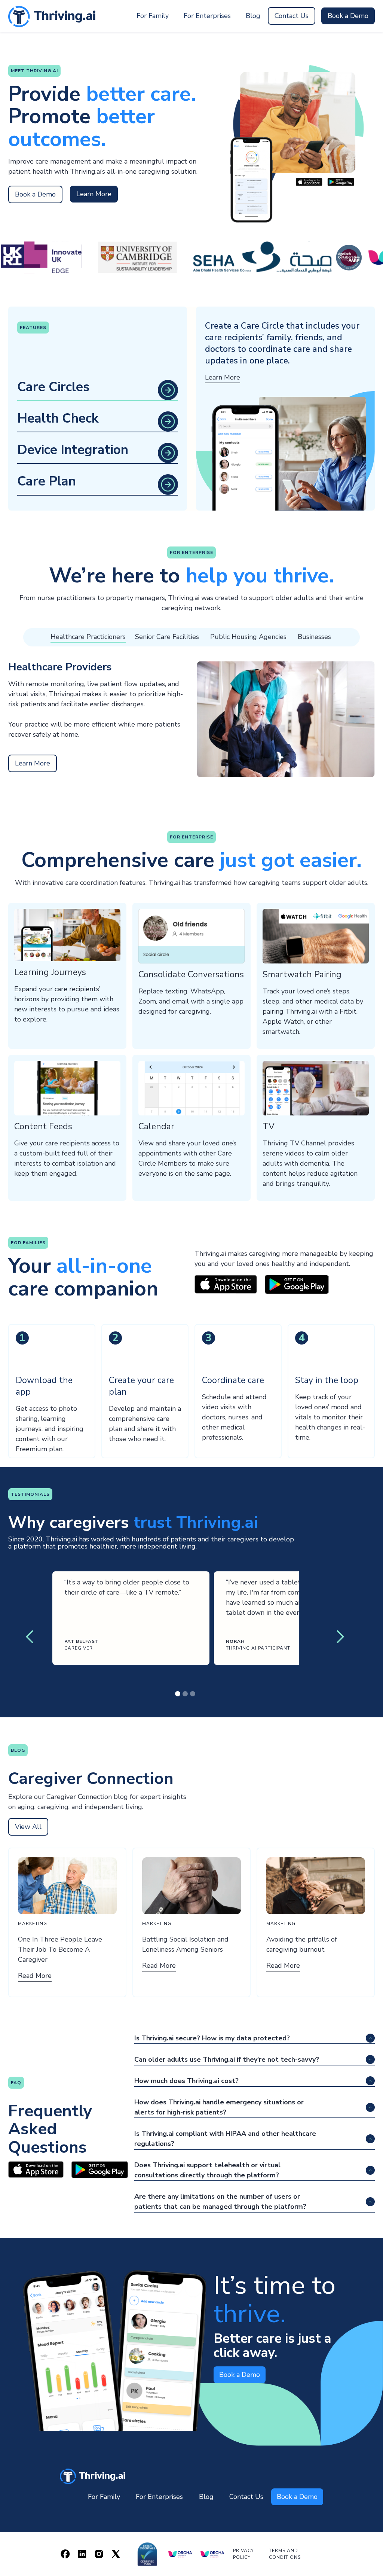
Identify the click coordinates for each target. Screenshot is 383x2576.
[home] (93, 2476)
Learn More (94, 194)
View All (28, 1827)
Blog (253, 16)
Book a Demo (348, 16)
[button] (30, 1637)
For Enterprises (207, 16)
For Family (153, 16)
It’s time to (275, 2300)
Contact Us (292, 16)
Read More (35, 1976)
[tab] (98, 345)
